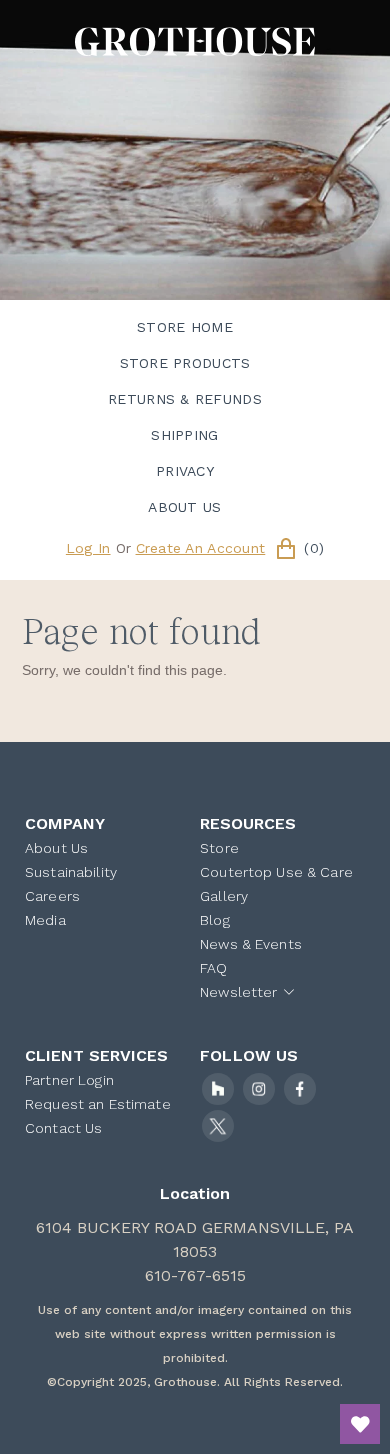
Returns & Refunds (185, 399)
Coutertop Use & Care (276, 872)
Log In (88, 548)
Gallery (224, 896)
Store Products (185, 363)
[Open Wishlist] (360, 1424)
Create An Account (201, 548)
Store (219, 848)
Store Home (185, 327)
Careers (52, 896)
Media (45, 920)
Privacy (185, 471)
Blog (215, 920)
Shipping (184, 435)
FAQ (213, 968)
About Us (184, 507)
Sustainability (71, 872)
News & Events (251, 944)
